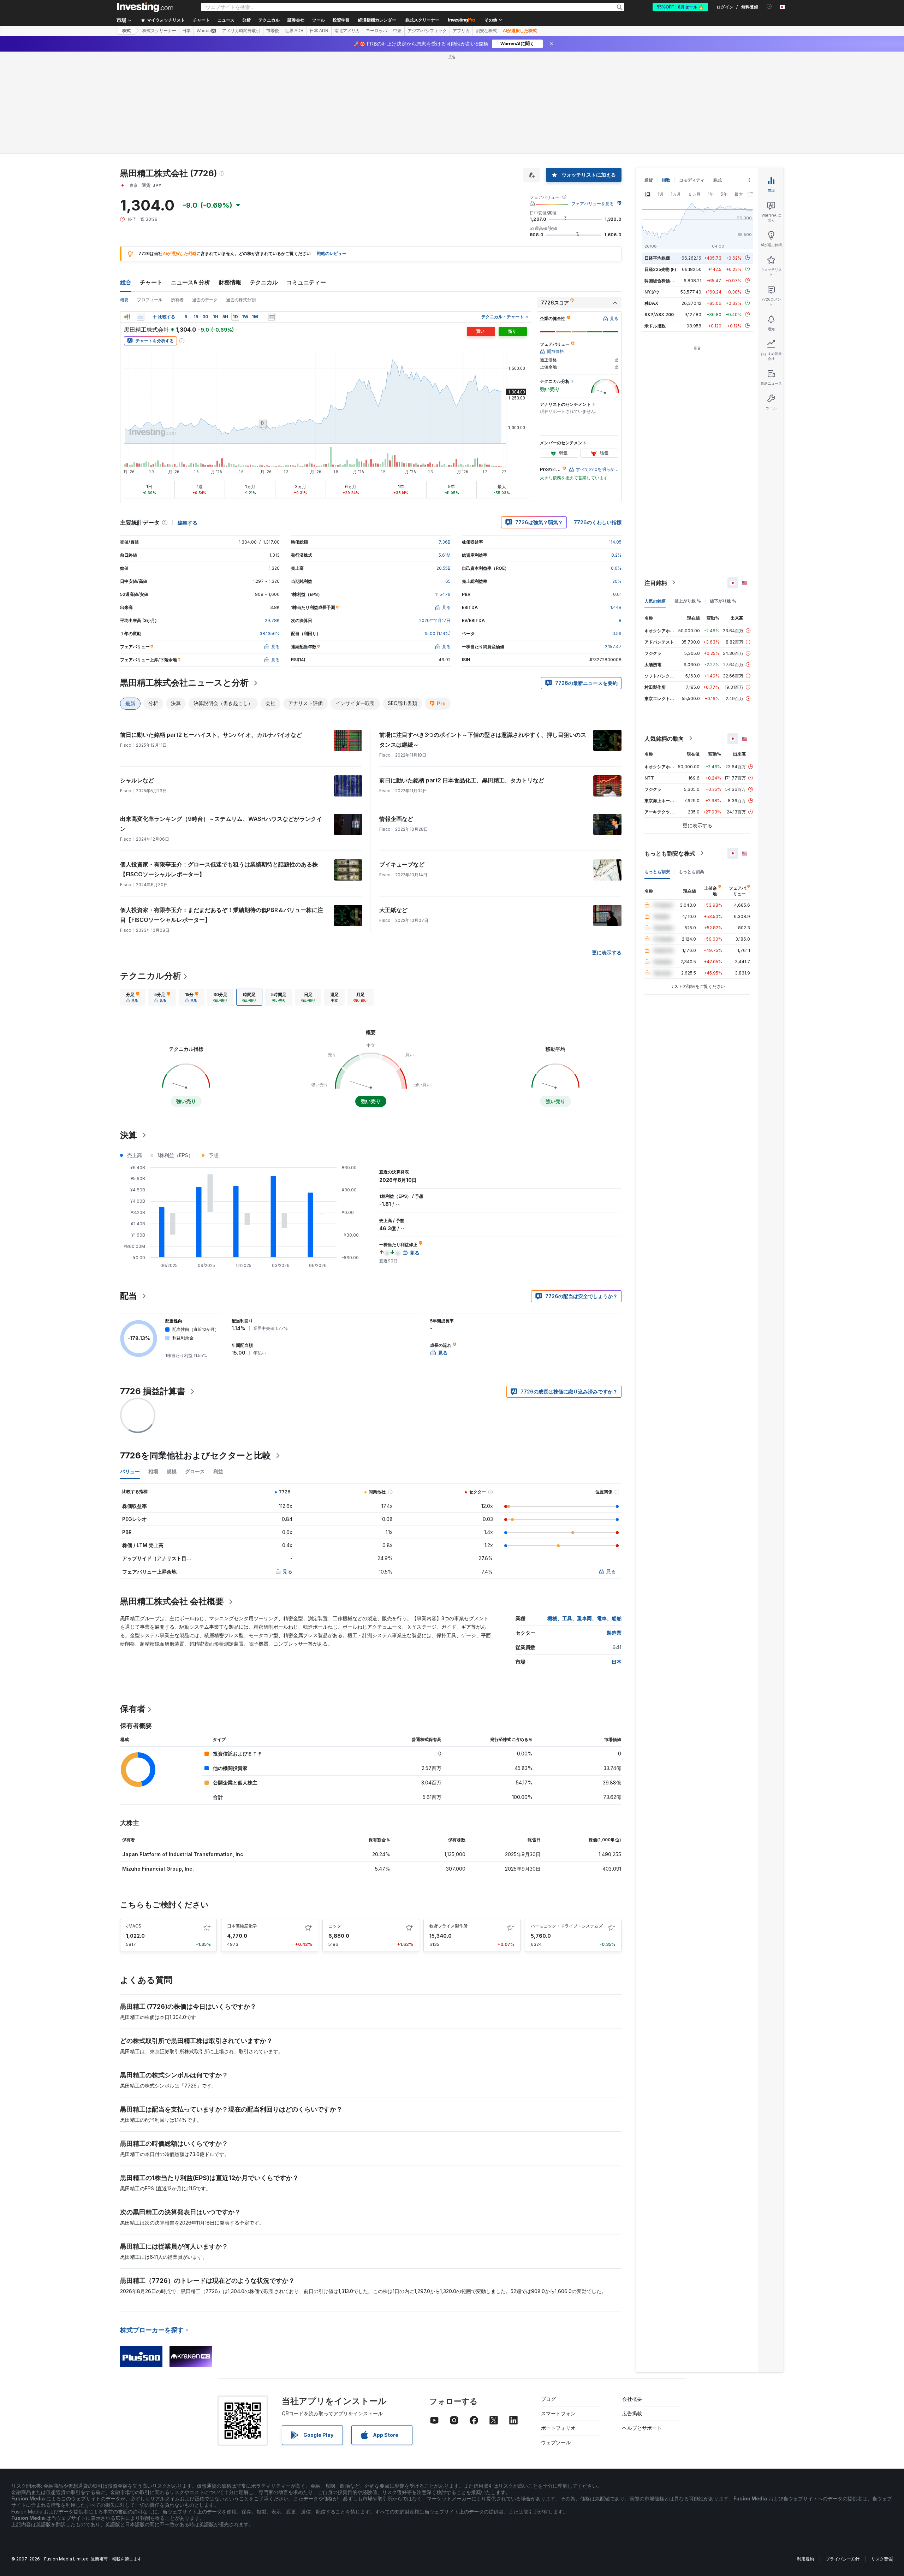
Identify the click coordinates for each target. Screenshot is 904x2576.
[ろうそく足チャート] (127, 317)
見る (287, 1571)
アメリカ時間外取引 (241, 31)
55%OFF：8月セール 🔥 (680, 7)
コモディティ (692, 180)
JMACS (134, 1926)
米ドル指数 (655, 325)
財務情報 (230, 282)
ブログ (548, 2399)
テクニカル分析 (151, 976)
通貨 (649, 180)
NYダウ (652, 292)
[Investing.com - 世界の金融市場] (145, 7)
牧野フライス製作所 (448, 1926)
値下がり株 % (723, 601)
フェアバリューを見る (593, 204)
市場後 (273, 31)
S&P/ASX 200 (659, 314)
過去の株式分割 (241, 300)
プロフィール (150, 300)
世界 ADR (294, 31)
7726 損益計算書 (153, 1391)
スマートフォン (558, 2413)
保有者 (133, 1709)
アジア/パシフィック (427, 31)
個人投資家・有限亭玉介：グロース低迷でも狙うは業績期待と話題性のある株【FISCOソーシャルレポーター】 (219, 869)
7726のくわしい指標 (598, 522)
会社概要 (632, 2399)
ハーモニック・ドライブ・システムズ (567, 1926)
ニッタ (335, 1926)
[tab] (133, 997)
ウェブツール (556, 2442)
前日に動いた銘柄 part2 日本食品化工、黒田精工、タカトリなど (462, 780)
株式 (126, 31)
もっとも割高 (691, 871)
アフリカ (461, 31)
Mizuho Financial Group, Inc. (158, 1869)
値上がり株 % (688, 601)
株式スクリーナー (422, 20)
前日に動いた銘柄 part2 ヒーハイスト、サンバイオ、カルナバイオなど (211, 735)
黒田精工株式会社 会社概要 (172, 1601)
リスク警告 (882, 2559)
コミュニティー (306, 282)
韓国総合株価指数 (661, 280)
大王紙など (393, 910)
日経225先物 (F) (660, 269)
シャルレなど (137, 780)
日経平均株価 (657, 258)
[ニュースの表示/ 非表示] (272, 317)
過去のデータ (205, 300)
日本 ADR (319, 31)
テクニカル (264, 282)
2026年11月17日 (435, 620)
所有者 (177, 300)
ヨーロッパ (376, 31)
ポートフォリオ (558, 2428)
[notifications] (769, 7)
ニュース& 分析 (191, 282)
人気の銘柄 (655, 601)
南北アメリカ (347, 31)
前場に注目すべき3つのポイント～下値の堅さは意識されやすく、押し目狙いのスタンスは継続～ (483, 740)
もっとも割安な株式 (670, 853)
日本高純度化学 (242, 1926)
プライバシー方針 (843, 2559)
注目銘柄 (656, 582)
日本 (186, 31)
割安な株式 (486, 31)
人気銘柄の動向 (664, 738)
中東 (397, 31)
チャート (151, 282)
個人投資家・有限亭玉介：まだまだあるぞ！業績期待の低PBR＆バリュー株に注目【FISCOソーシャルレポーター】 (222, 915)
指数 (666, 180)
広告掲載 (632, 2413)
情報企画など (396, 819)
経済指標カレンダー (377, 20)
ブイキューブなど (402, 864)
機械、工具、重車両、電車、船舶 (584, 1618)
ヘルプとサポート (642, 2428)
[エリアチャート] (141, 317)
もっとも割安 (657, 871)
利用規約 (805, 2559)
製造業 (614, 1633)
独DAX (651, 303)
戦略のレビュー (332, 253)
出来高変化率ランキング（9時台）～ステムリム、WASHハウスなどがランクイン (221, 824)
